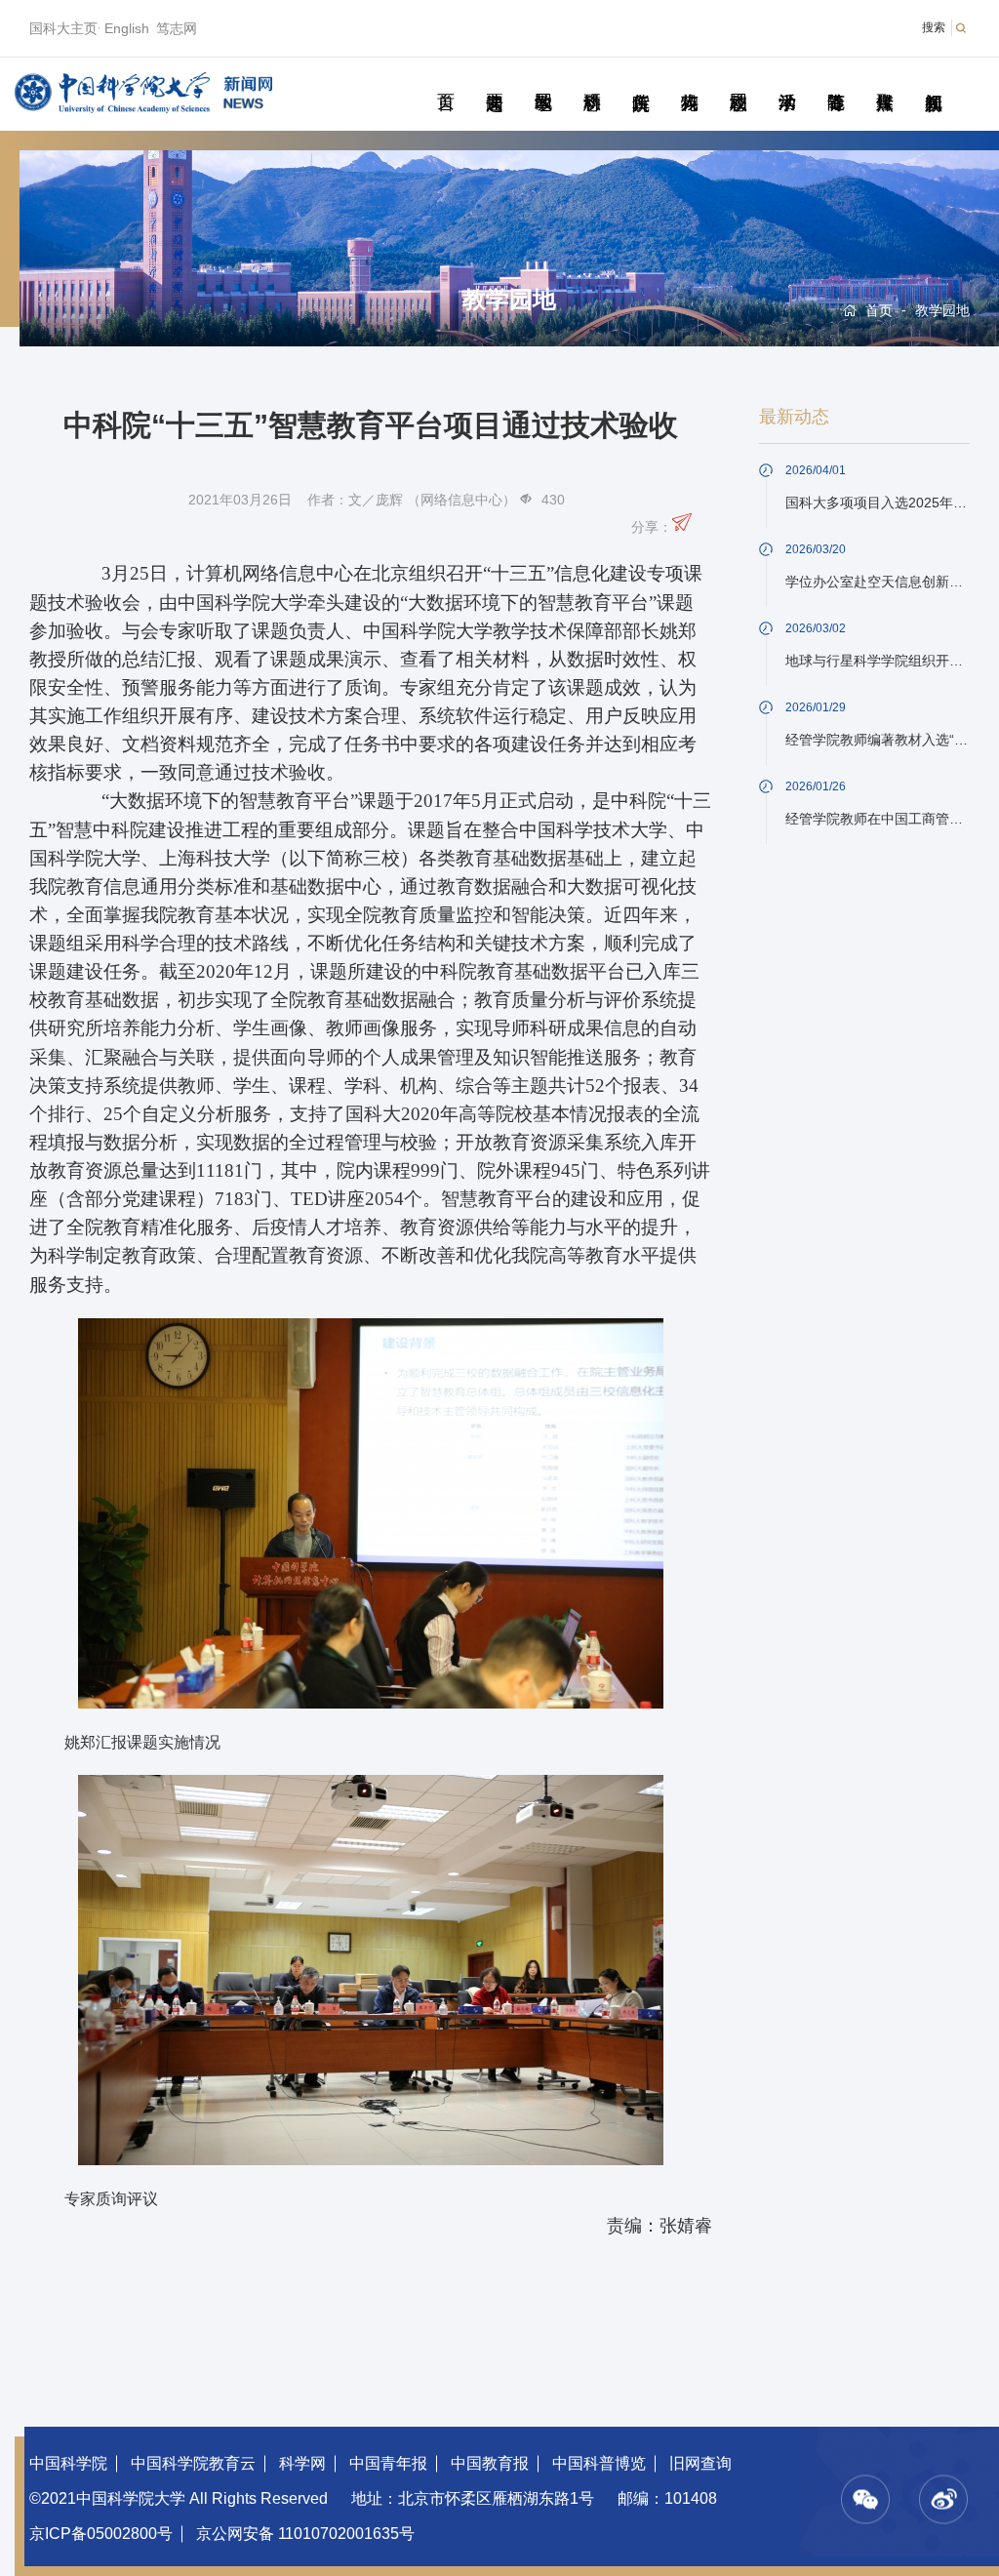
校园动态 (738, 80)
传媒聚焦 (884, 80)
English (127, 28)
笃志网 (177, 28)
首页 (445, 80)
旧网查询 (700, 2463)
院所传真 (640, 80)
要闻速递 (494, 80)
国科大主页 (63, 28)
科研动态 (592, 80)
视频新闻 (933, 80)
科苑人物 (689, 80)
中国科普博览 (599, 2463)
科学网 (302, 2463)
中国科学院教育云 (193, 2463)
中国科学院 (68, 2463)
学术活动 (787, 80)
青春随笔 (836, 80)
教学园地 (543, 80)
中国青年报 (388, 2463)
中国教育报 (490, 2463)
